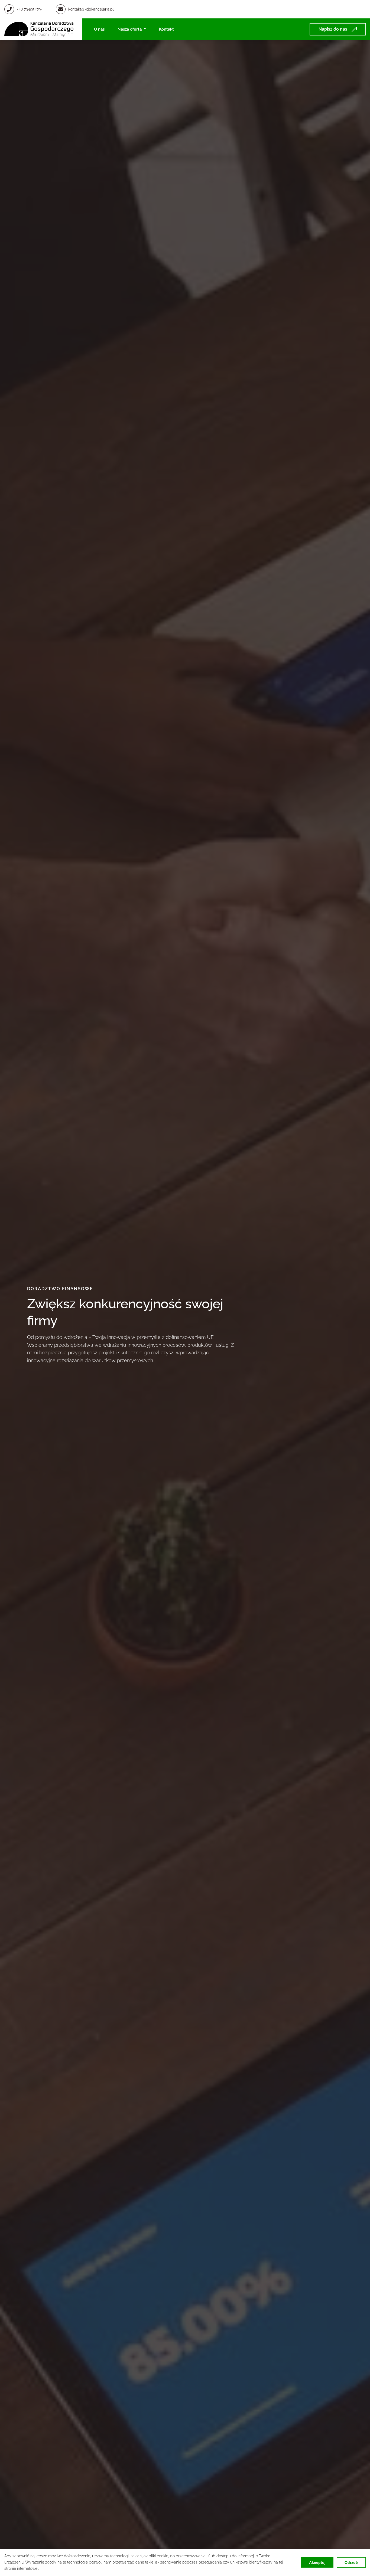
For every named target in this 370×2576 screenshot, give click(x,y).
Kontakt (166, 29)
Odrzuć (351, 2562)
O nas (99, 29)
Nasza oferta (130, 29)
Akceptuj (317, 2562)
